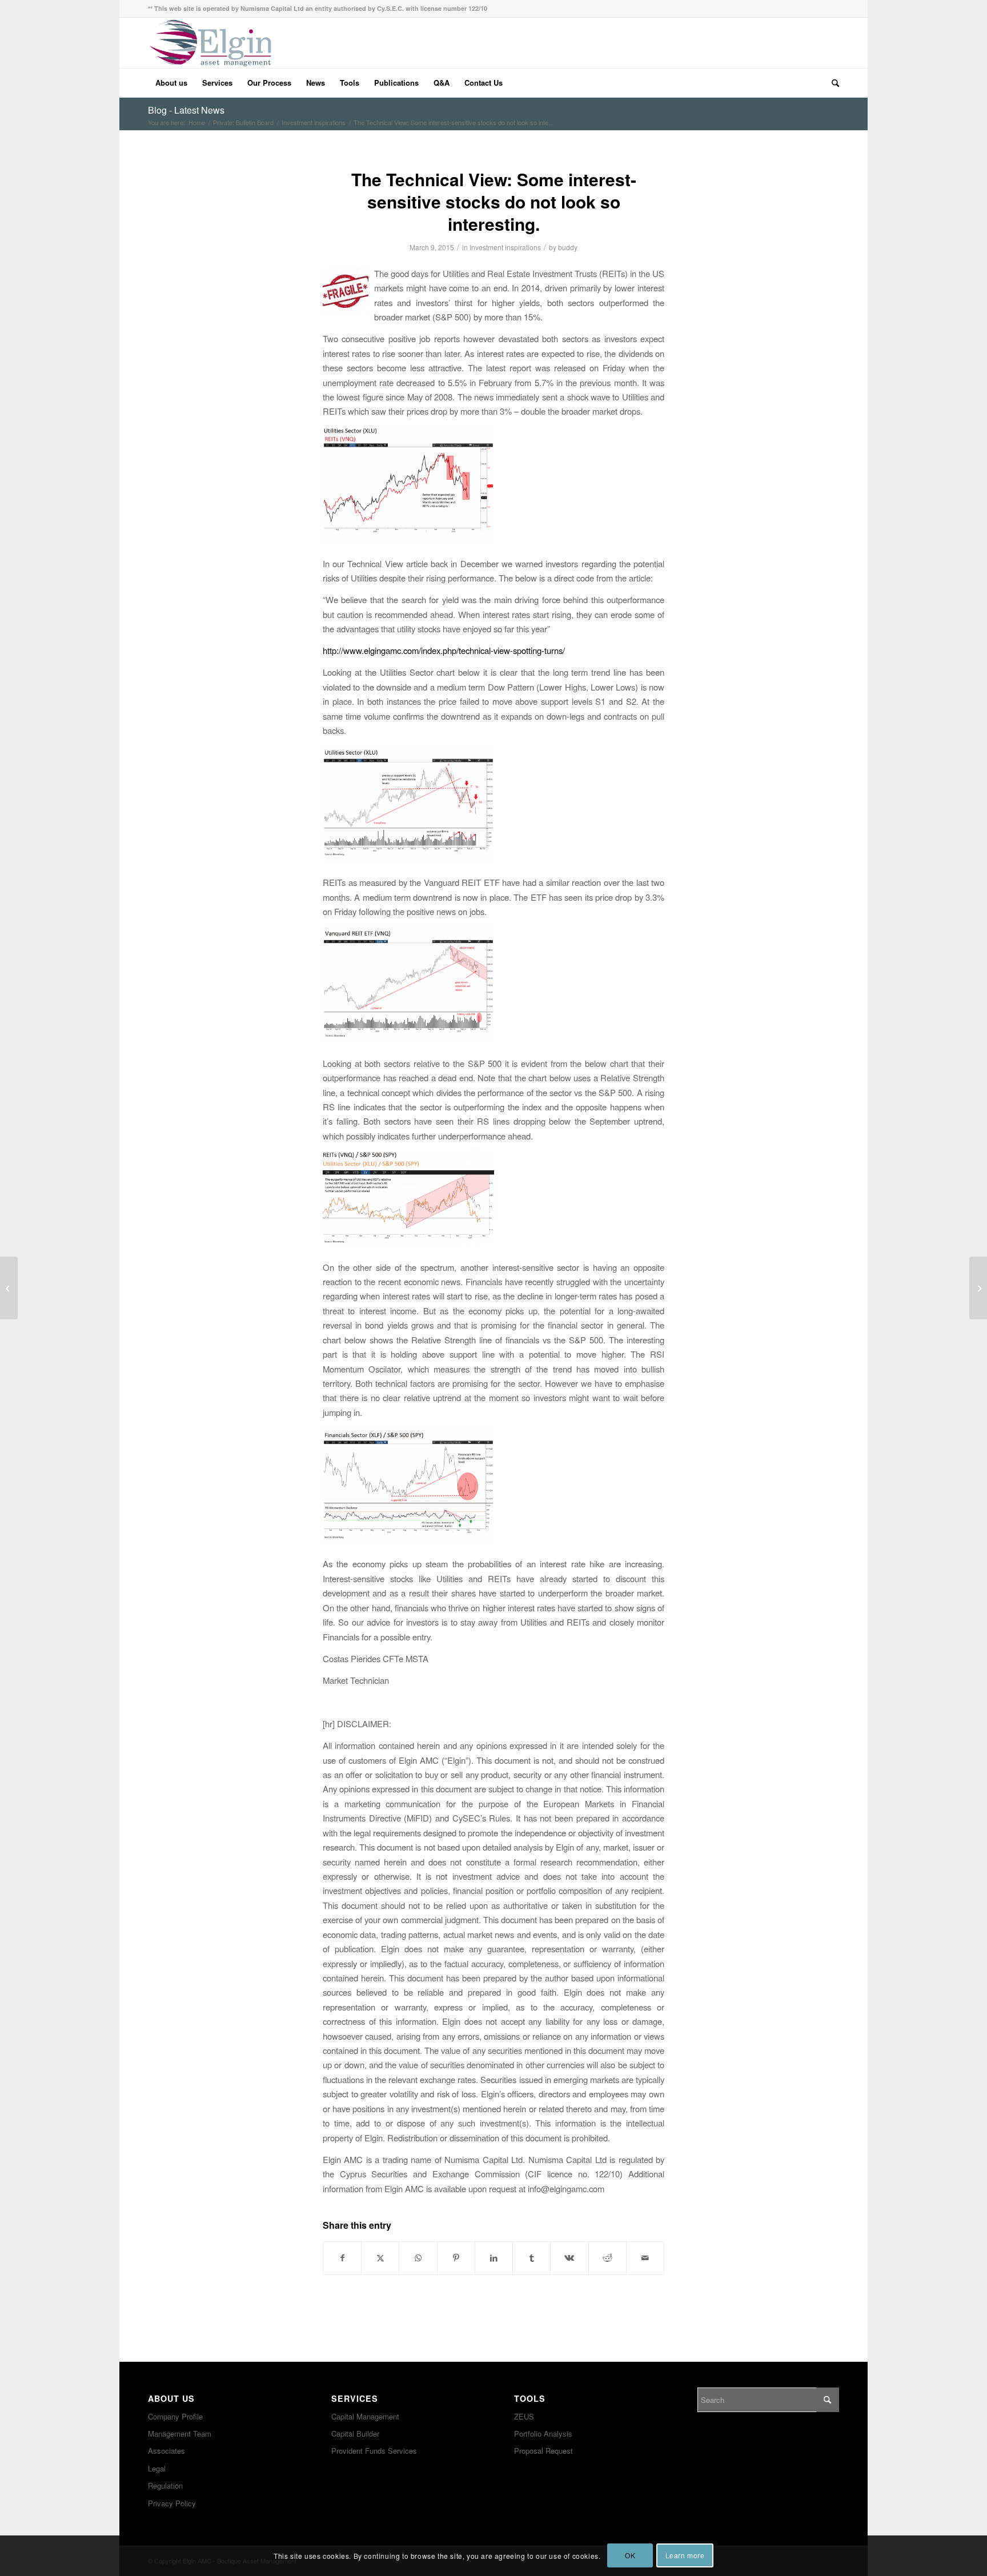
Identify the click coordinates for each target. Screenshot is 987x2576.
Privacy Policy (172, 2503)
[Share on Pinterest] (456, 2258)
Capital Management (365, 2416)
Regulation (165, 2485)
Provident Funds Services (374, 2451)
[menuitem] (171, 83)
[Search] (832, 83)
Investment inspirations (505, 247)
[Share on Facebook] (342, 2258)
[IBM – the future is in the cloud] (9, 1288)
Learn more (685, 2556)
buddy (568, 247)
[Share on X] (380, 2258)
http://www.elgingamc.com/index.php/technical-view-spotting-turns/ (444, 650)
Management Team (180, 2433)
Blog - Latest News (186, 110)
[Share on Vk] (569, 2258)
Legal (157, 2468)
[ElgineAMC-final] (210, 43)
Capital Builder (355, 2433)
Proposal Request (543, 2451)
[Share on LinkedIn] (494, 2258)
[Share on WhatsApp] (418, 2258)
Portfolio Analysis (543, 2433)
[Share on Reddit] (607, 2258)
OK (630, 2556)
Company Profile (175, 2416)
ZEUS (524, 2416)
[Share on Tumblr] (531, 2258)
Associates (166, 2451)
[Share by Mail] (645, 2258)
